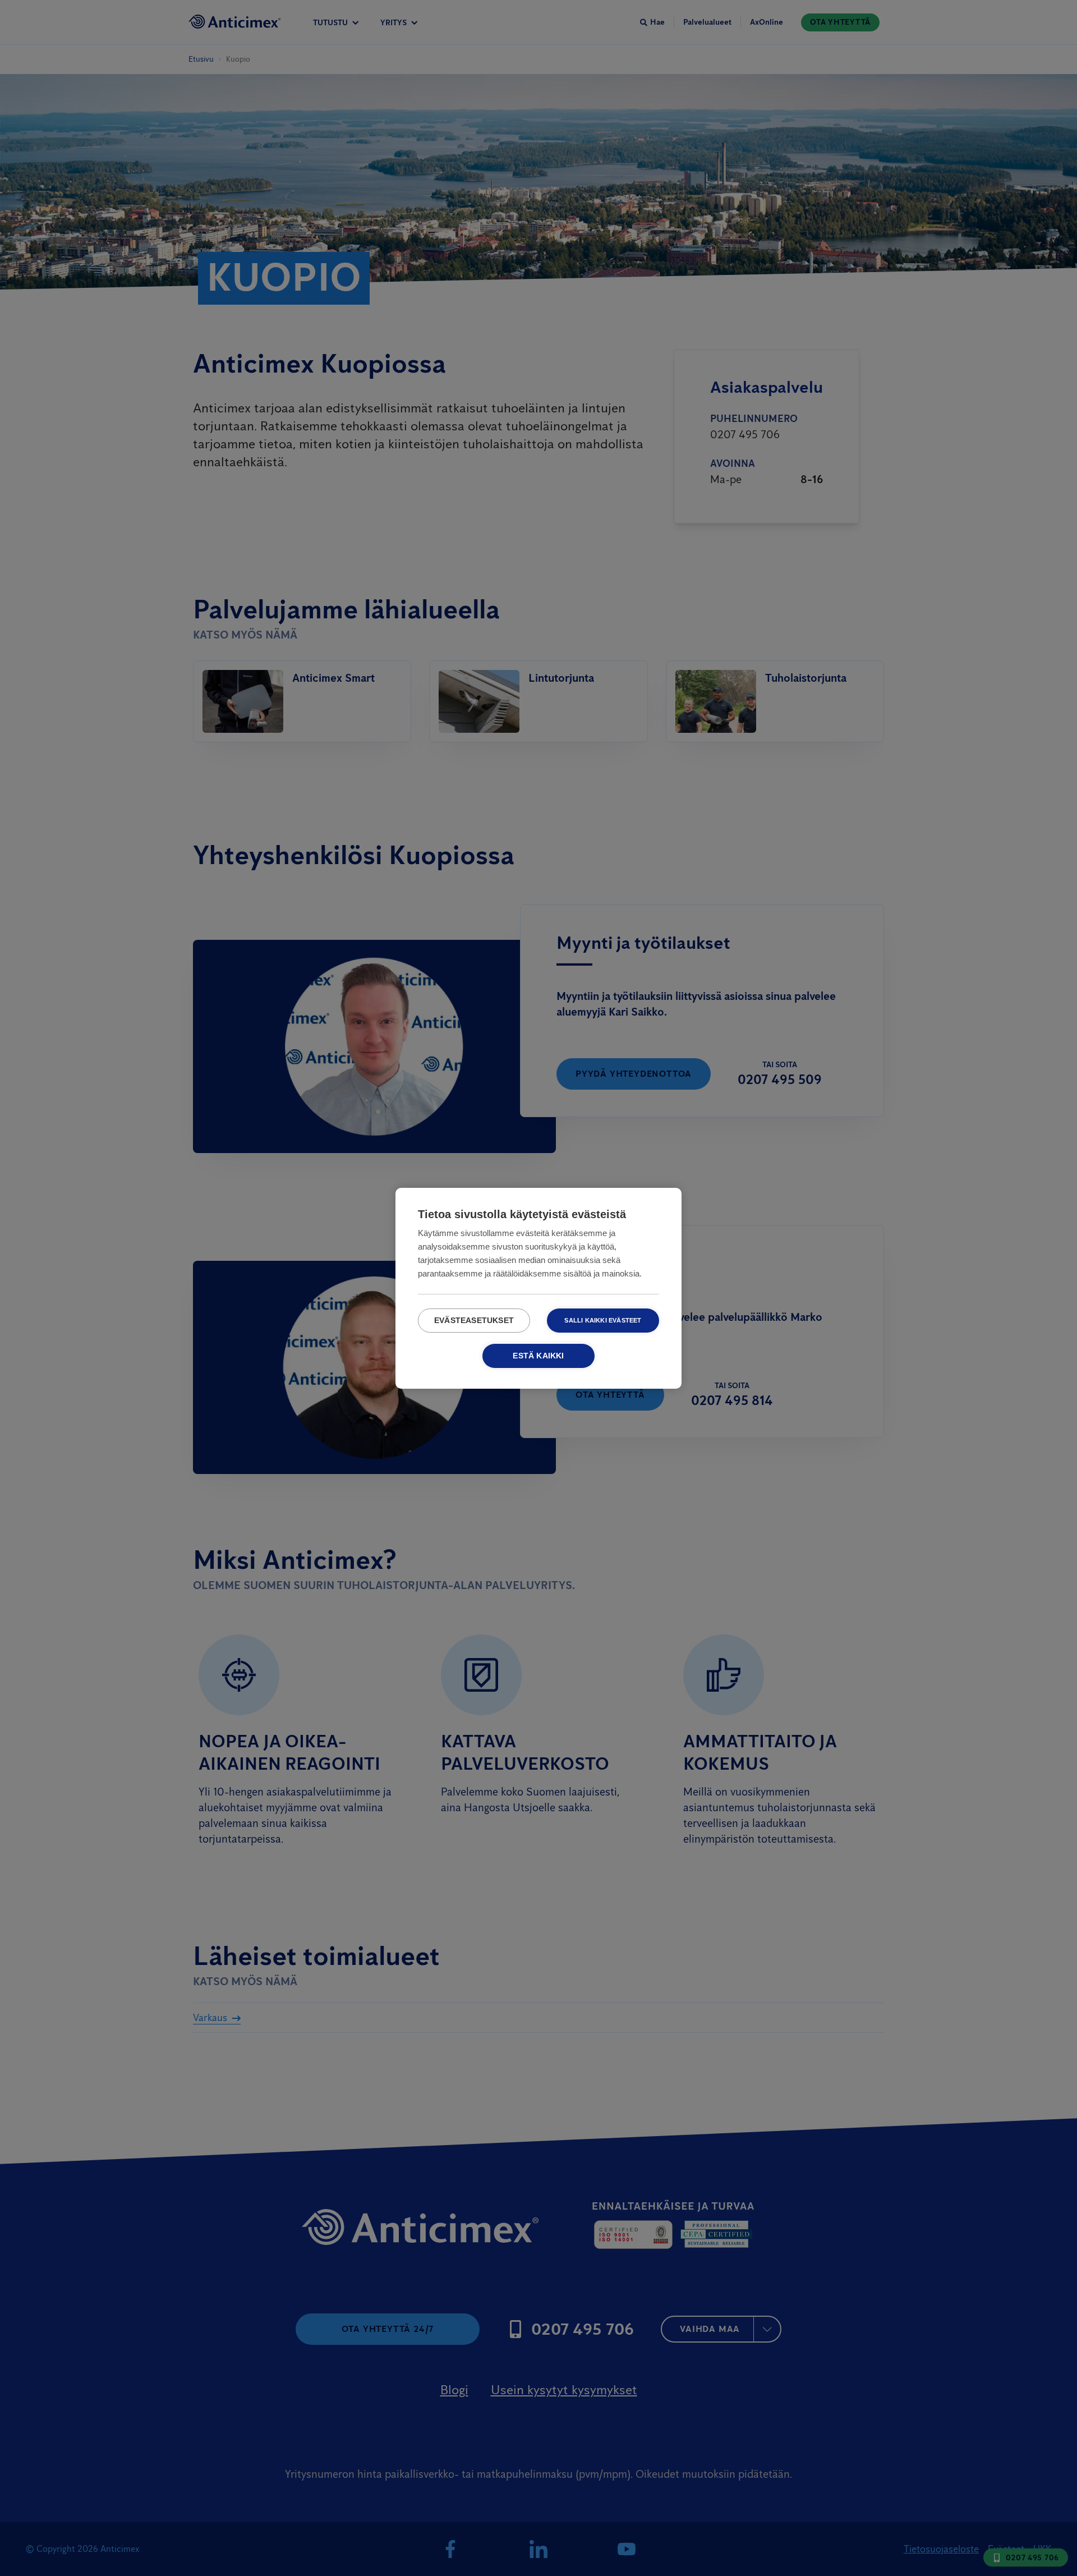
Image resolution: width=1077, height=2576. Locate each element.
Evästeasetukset (474, 1321)
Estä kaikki (538, 1356)
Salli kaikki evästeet (603, 1320)
